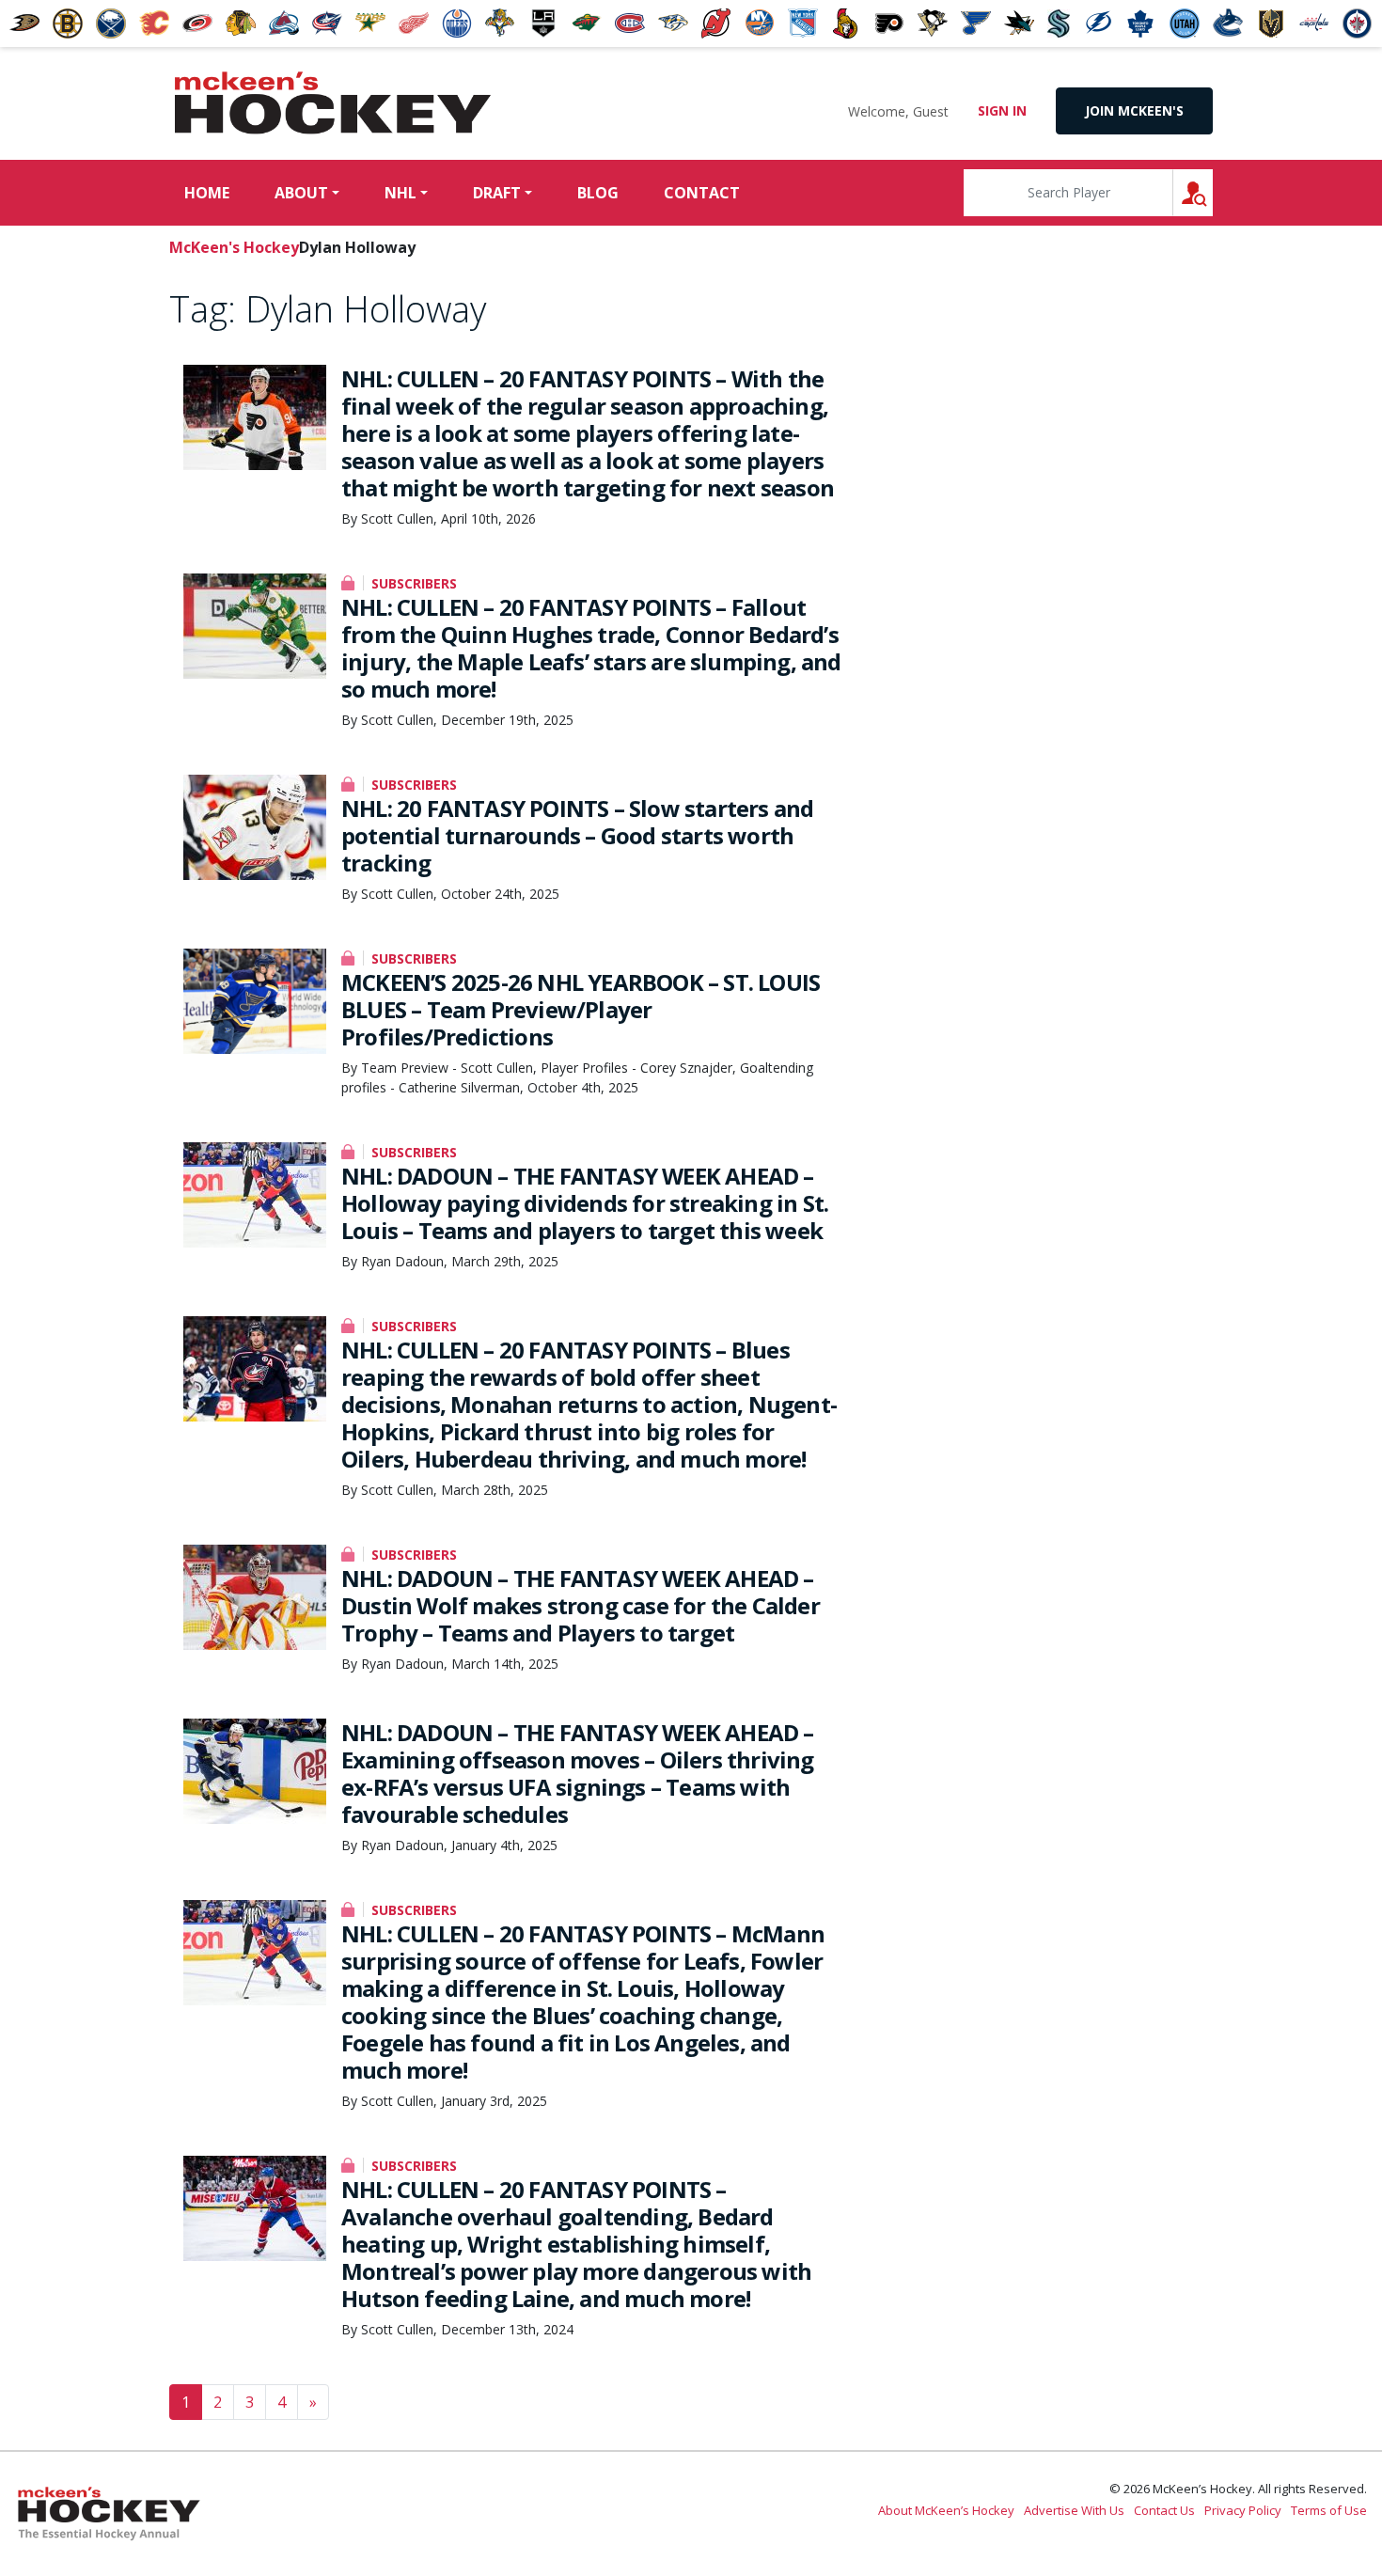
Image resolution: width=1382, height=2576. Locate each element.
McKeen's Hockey (333, 103)
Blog (598, 193)
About (301, 193)
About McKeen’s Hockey (946, 2510)
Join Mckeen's (1134, 110)
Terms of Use (1329, 2510)
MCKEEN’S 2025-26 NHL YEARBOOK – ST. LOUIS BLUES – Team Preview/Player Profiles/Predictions (581, 1009)
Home (207, 193)
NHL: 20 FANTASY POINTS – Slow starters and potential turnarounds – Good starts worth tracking (577, 835)
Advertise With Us (1074, 2510)
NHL (400, 193)
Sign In (1002, 110)
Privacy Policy (1243, 2510)
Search (1212, 192)
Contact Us (1164, 2510)
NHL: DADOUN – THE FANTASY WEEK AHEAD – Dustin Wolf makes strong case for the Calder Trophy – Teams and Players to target (581, 1605)
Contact (702, 193)
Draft (497, 193)
